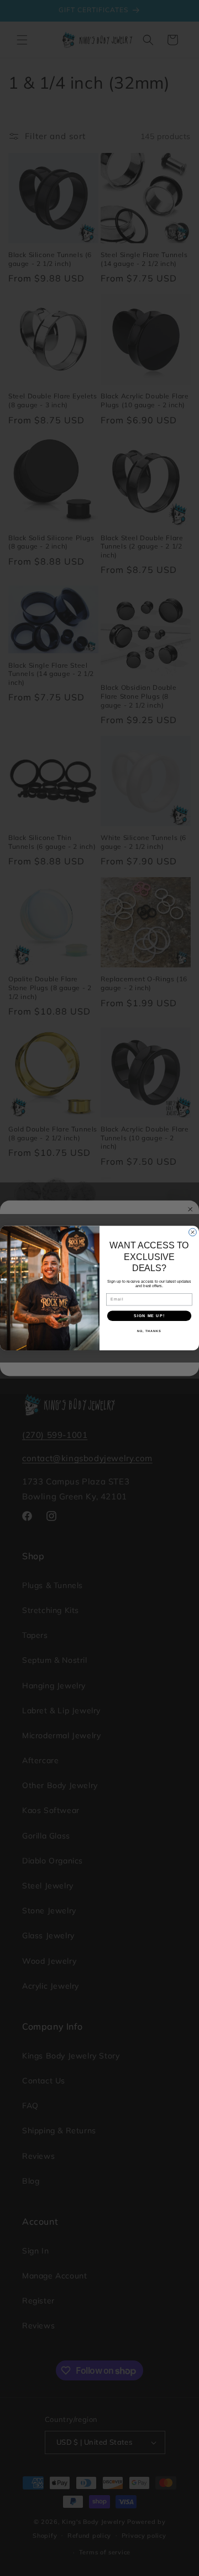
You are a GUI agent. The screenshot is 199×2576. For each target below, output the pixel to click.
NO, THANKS (149, 1331)
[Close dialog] (193, 1232)
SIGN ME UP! (149, 1315)
